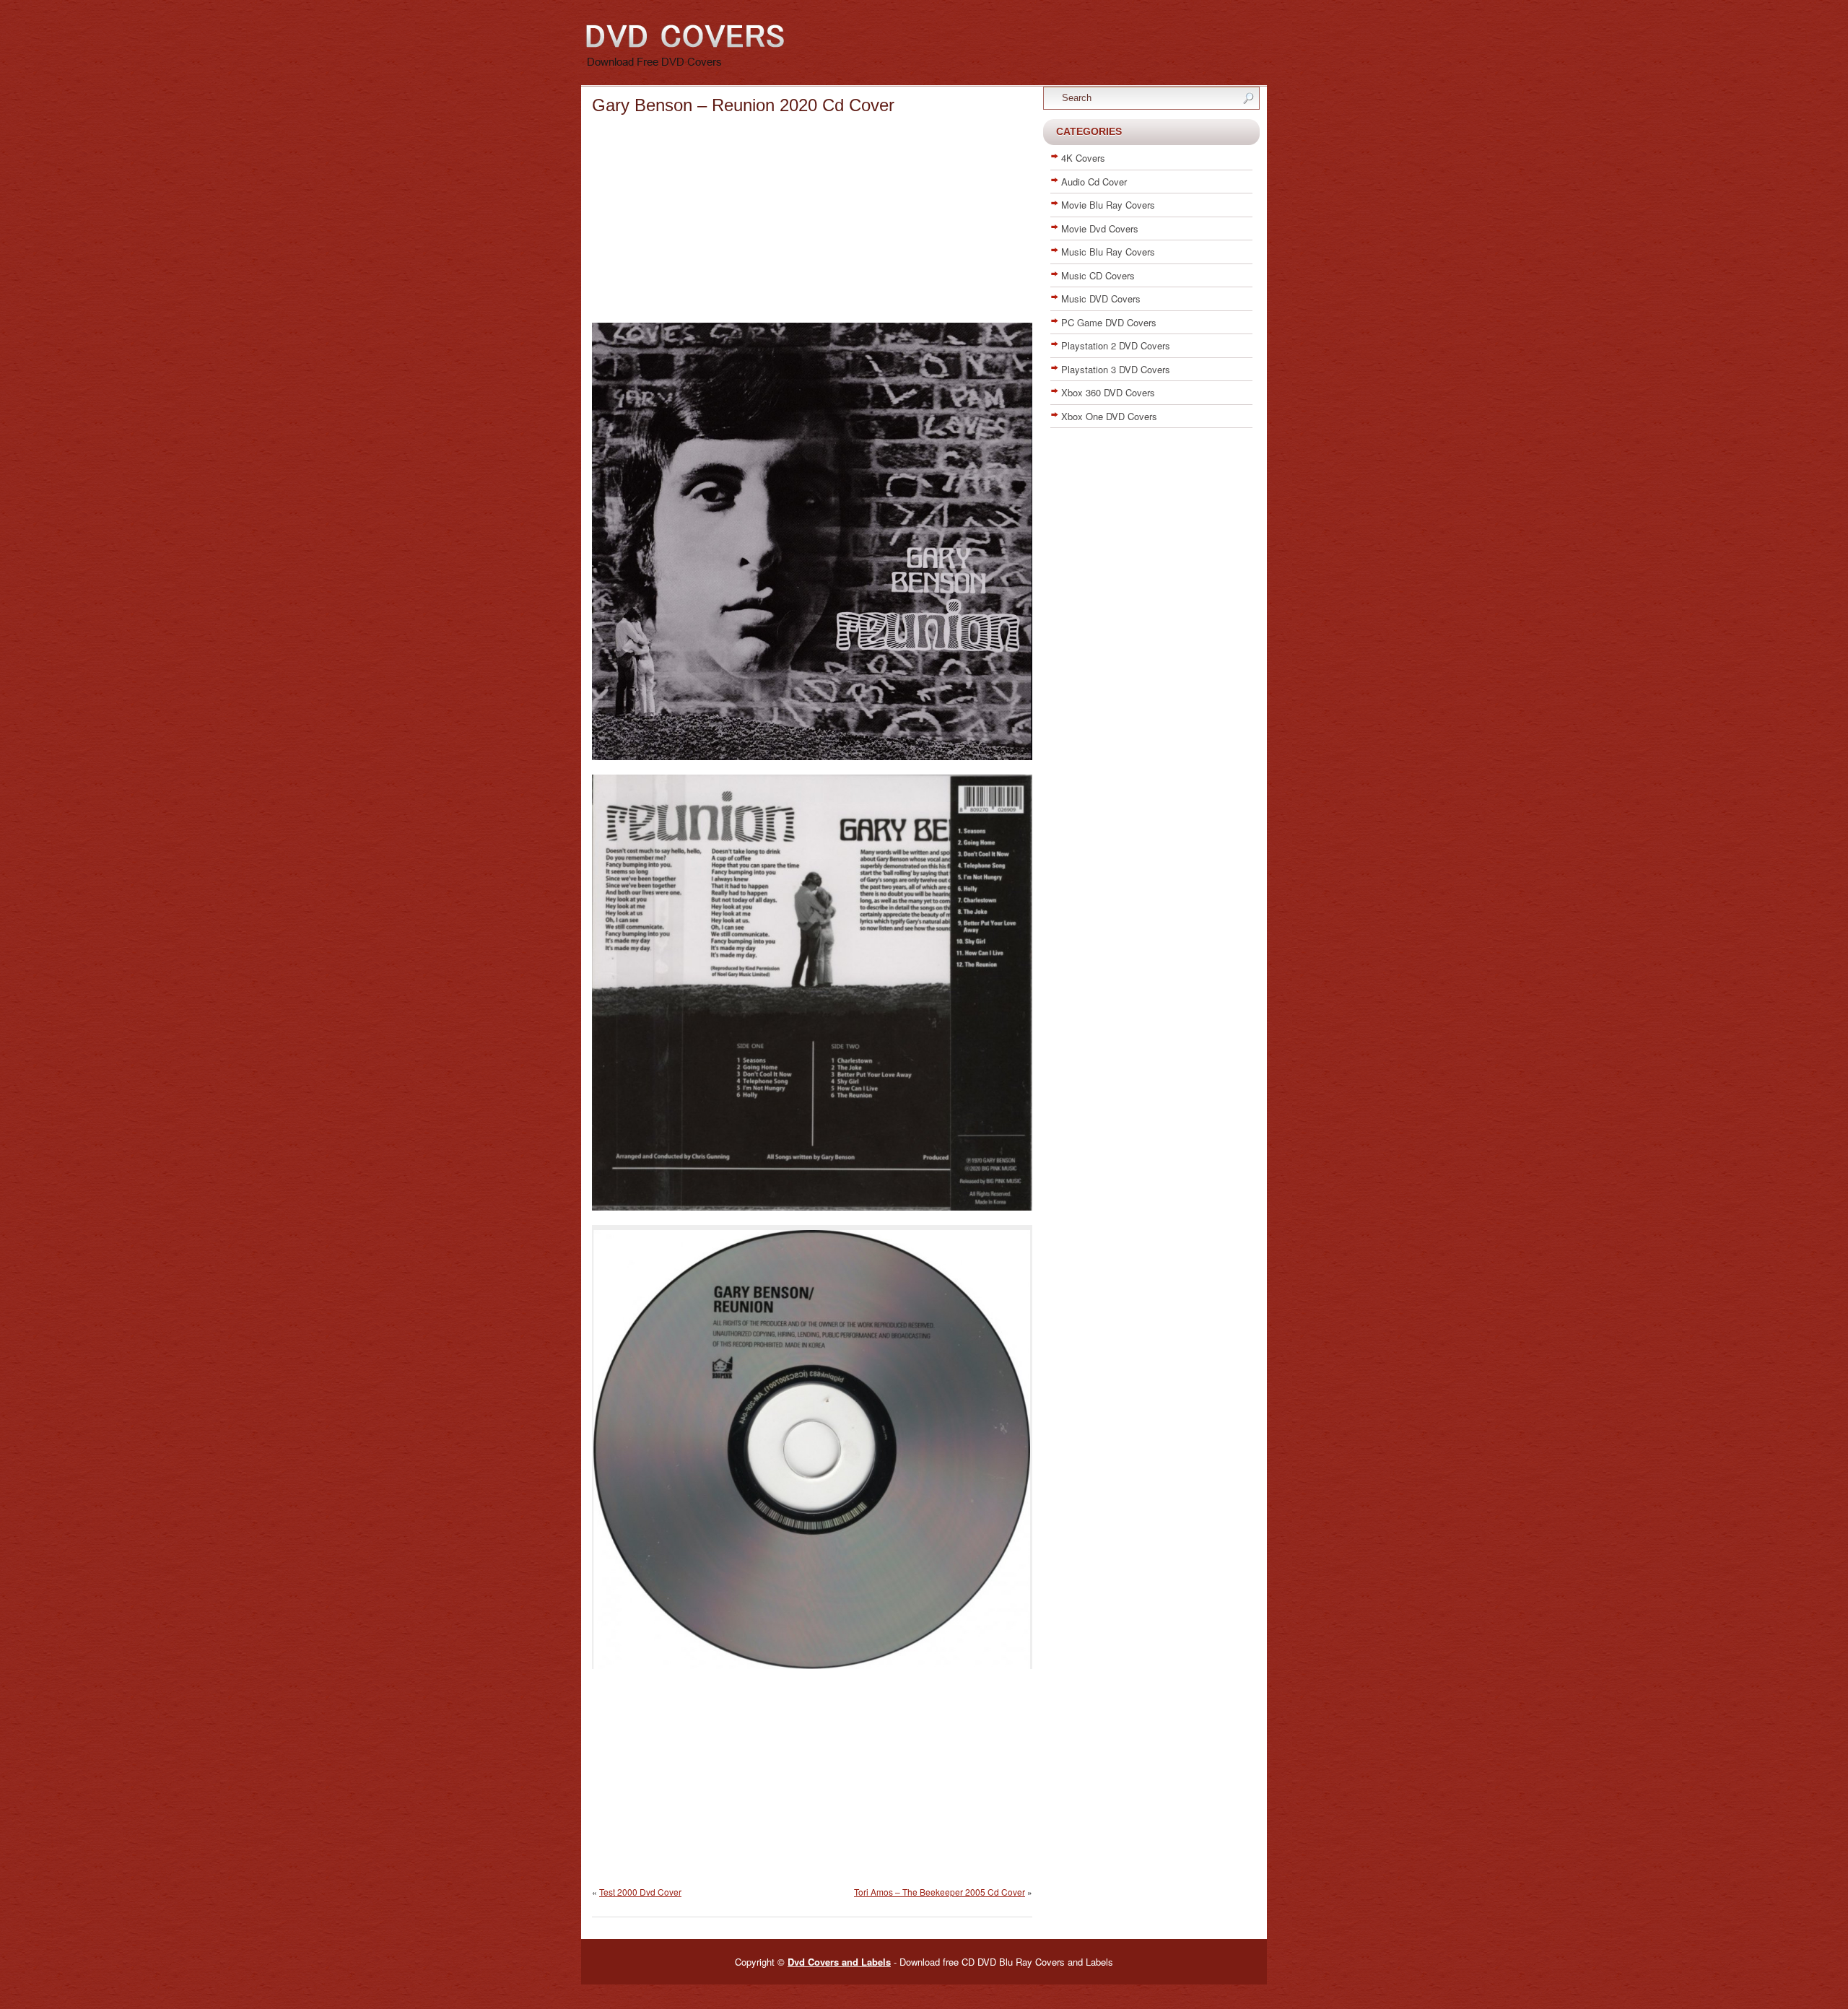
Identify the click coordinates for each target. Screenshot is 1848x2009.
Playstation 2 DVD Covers (1116, 345)
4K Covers (1083, 158)
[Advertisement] (812, 222)
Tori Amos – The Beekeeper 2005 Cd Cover (940, 1892)
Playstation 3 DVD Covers (1116, 369)
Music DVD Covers (1101, 298)
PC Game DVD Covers (1109, 322)
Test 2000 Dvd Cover (640, 1892)
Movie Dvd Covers (1100, 228)
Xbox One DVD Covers (1109, 416)
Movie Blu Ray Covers (1108, 205)
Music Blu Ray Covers (1108, 252)
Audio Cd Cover (1094, 182)
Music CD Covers (1098, 275)
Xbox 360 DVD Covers (1108, 392)
